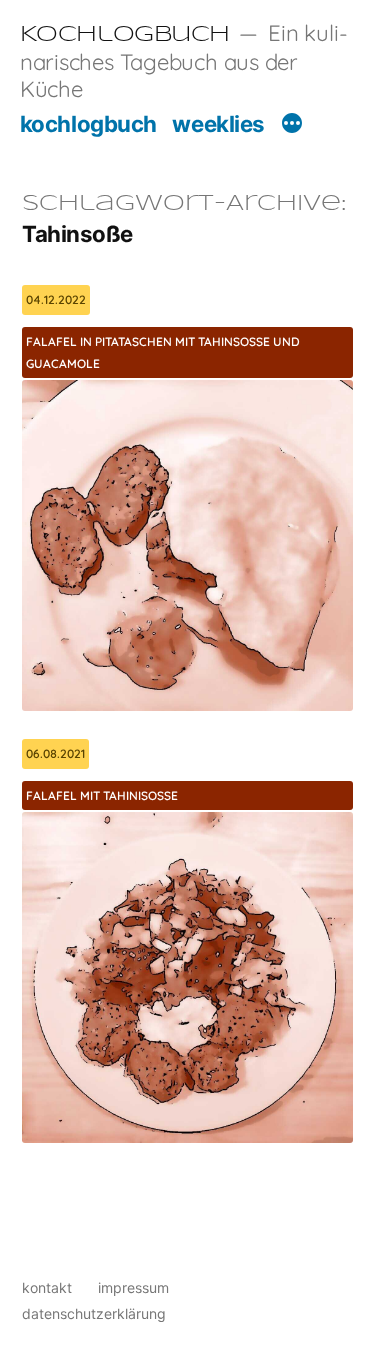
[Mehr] (292, 126)
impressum (133, 1287)
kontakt (47, 1287)
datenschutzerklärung (94, 1313)
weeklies (218, 123)
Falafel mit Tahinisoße (102, 795)
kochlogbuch (88, 123)
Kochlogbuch (125, 35)
